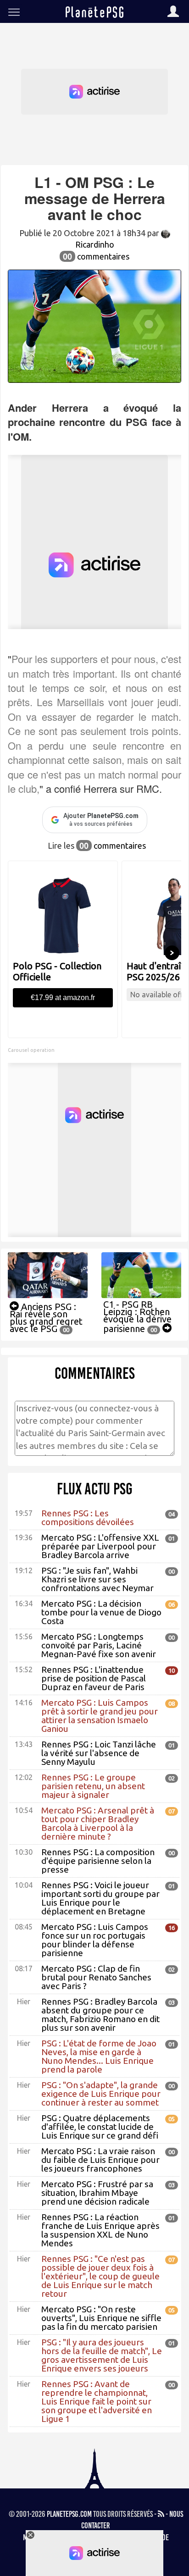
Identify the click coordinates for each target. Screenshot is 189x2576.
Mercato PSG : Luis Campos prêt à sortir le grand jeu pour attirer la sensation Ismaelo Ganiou (100, 1716)
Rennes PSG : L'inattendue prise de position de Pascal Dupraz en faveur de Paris (94, 1678)
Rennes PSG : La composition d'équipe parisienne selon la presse (98, 1861)
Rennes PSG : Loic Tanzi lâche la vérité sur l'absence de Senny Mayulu (99, 1753)
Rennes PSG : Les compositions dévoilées (88, 1517)
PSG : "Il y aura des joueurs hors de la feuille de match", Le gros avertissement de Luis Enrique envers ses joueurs (102, 2355)
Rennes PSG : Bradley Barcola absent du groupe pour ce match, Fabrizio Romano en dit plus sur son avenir (100, 2015)
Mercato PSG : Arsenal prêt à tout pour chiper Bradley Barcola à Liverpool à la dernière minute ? (98, 1823)
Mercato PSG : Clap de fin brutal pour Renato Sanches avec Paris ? (96, 1977)
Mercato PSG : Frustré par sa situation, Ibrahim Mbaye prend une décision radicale (97, 2193)
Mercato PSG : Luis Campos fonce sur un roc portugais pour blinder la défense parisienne (95, 1940)
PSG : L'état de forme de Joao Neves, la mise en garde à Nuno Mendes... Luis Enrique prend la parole (99, 2056)
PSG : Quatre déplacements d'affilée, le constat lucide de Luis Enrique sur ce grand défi (100, 2127)
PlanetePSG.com (69, 2514)
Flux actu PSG (95, 1489)
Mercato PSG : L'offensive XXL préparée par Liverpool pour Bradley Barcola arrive (100, 1546)
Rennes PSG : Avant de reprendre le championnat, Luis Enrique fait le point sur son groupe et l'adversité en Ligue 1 (97, 2401)
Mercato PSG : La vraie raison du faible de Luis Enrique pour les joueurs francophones (100, 2160)
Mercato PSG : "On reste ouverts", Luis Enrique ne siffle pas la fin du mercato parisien (101, 2318)
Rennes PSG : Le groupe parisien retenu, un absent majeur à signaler (93, 1786)
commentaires (96, 256)
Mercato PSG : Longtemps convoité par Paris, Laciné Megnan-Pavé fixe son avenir (99, 1645)
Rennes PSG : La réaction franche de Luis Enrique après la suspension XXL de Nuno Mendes (100, 2230)
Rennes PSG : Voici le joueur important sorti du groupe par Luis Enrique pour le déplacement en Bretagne (100, 1898)
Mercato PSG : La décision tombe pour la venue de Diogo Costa (101, 1612)
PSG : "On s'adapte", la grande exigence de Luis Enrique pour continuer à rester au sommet (101, 2094)
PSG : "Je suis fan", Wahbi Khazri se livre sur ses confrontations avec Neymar (97, 1579)
